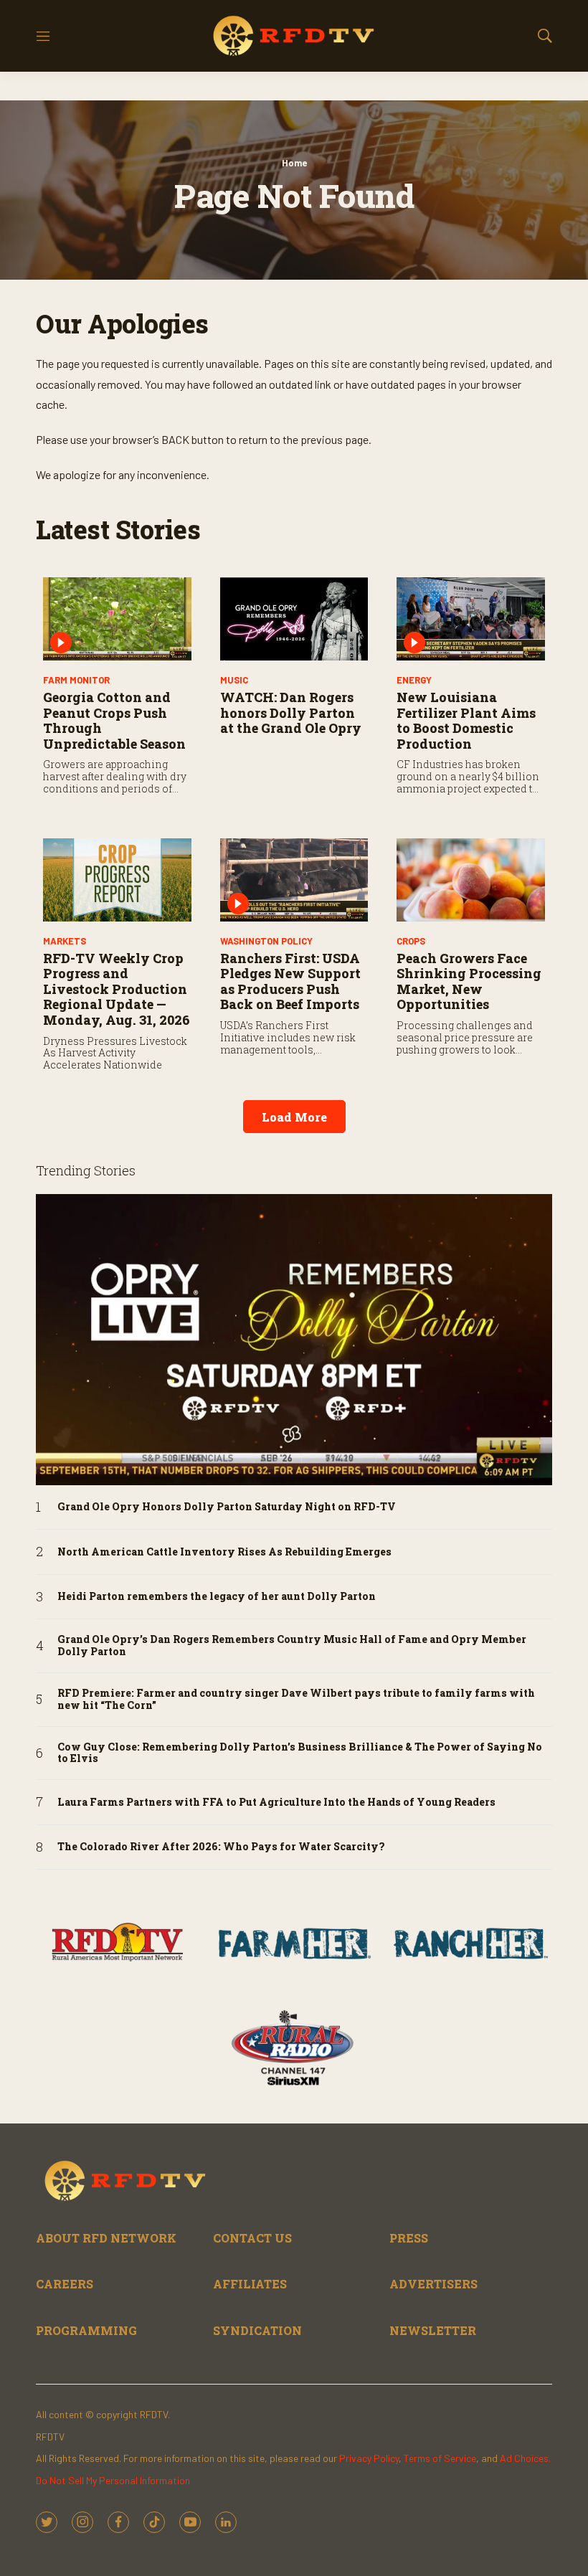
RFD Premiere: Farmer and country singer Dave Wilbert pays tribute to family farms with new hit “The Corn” (296, 1700)
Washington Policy (266, 941)
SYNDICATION (257, 2330)
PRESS (409, 2238)
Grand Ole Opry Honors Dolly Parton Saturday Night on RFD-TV (227, 1507)
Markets (65, 941)
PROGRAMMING (86, 2330)
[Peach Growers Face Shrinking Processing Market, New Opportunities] (471, 880)
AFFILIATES (250, 2284)
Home (294, 163)
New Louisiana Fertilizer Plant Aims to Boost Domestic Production (466, 720)
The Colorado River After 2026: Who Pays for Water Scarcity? (221, 1847)
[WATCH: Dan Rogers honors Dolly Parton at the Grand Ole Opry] (294, 619)
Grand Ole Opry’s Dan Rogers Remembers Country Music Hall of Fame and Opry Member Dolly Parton (292, 1646)
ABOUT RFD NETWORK (106, 2238)
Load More (294, 1117)
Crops (411, 941)
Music (234, 680)
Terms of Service (440, 2458)
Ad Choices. (525, 2458)
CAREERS (65, 2284)
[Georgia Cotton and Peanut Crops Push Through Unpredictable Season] (117, 619)
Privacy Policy (369, 2458)
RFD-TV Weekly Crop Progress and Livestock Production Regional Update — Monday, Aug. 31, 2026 (117, 989)
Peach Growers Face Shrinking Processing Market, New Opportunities (469, 981)
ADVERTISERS (433, 2284)
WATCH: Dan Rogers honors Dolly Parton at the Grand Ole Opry (291, 712)
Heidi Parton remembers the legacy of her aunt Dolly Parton (217, 1597)
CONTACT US (252, 2238)
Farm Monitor (76, 680)
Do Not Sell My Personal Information (113, 2480)
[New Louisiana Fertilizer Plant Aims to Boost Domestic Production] (471, 619)
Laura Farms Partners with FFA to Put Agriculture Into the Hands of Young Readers (276, 1803)
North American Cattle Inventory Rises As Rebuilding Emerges (224, 1552)
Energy (414, 680)
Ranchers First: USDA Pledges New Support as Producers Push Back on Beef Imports (290, 981)
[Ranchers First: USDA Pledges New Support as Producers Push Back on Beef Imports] (294, 880)
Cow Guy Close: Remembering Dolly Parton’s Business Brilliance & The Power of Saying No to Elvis (300, 1753)
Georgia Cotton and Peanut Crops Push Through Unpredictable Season (114, 720)
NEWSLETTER (433, 2330)
